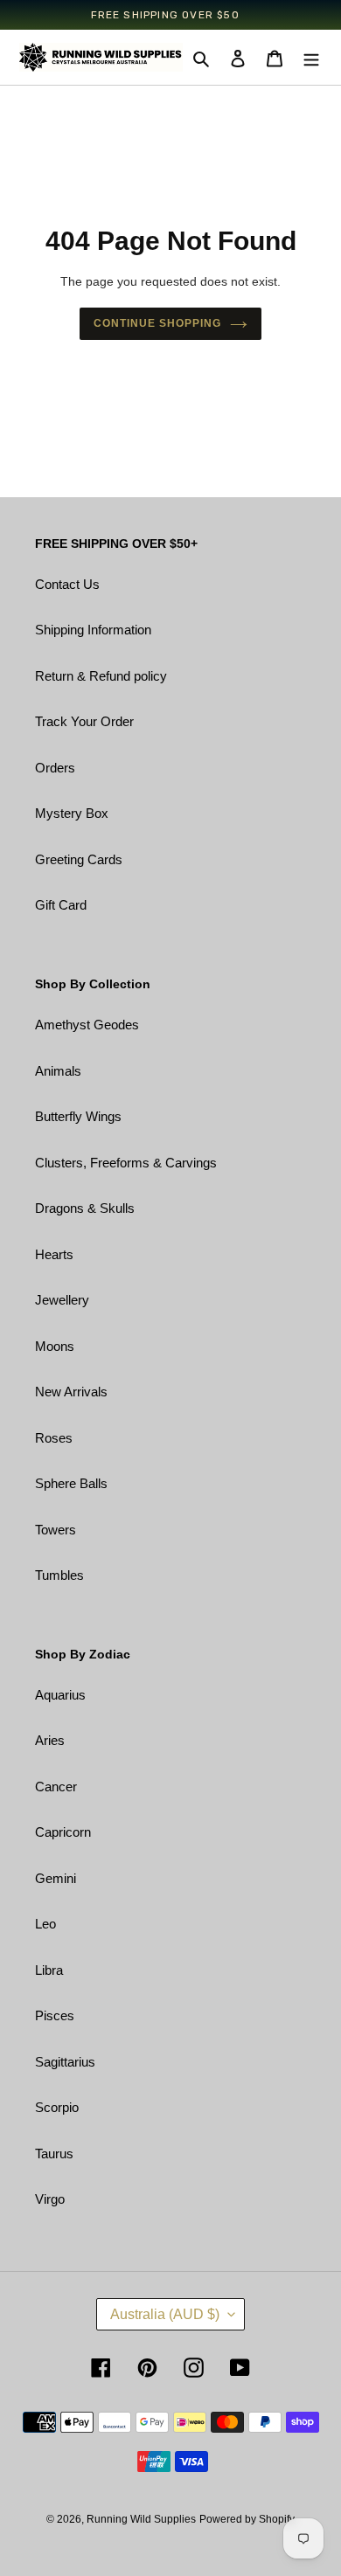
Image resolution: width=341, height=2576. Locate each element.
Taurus (54, 2154)
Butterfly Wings (78, 1116)
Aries (50, 1740)
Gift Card (61, 905)
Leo (45, 1924)
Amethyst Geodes (87, 1025)
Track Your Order (84, 721)
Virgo (50, 2199)
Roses (54, 1438)
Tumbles (59, 1575)
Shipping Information (93, 630)
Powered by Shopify (247, 2519)
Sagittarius (65, 2062)
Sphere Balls (71, 1483)
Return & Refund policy (101, 676)
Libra (49, 1970)
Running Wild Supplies (141, 2519)
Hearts (54, 1254)
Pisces (55, 2015)
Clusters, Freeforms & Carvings (126, 1163)
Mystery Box (72, 813)
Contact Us (67, 584)
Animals (58, 1071)
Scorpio (57, 2107)
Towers (56, 1530)
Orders (55, 768)
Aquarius (60, 1695)
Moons (55, 1346)
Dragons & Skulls (85, 1208)
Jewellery (62, 1300)
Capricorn (63, 1832)
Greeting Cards (79, 859)
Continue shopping (157, 323)
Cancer (56, 1787)
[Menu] (311, 58)
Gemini (56, 1878)
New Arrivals (71, 1392)
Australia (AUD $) (165, 2314)
